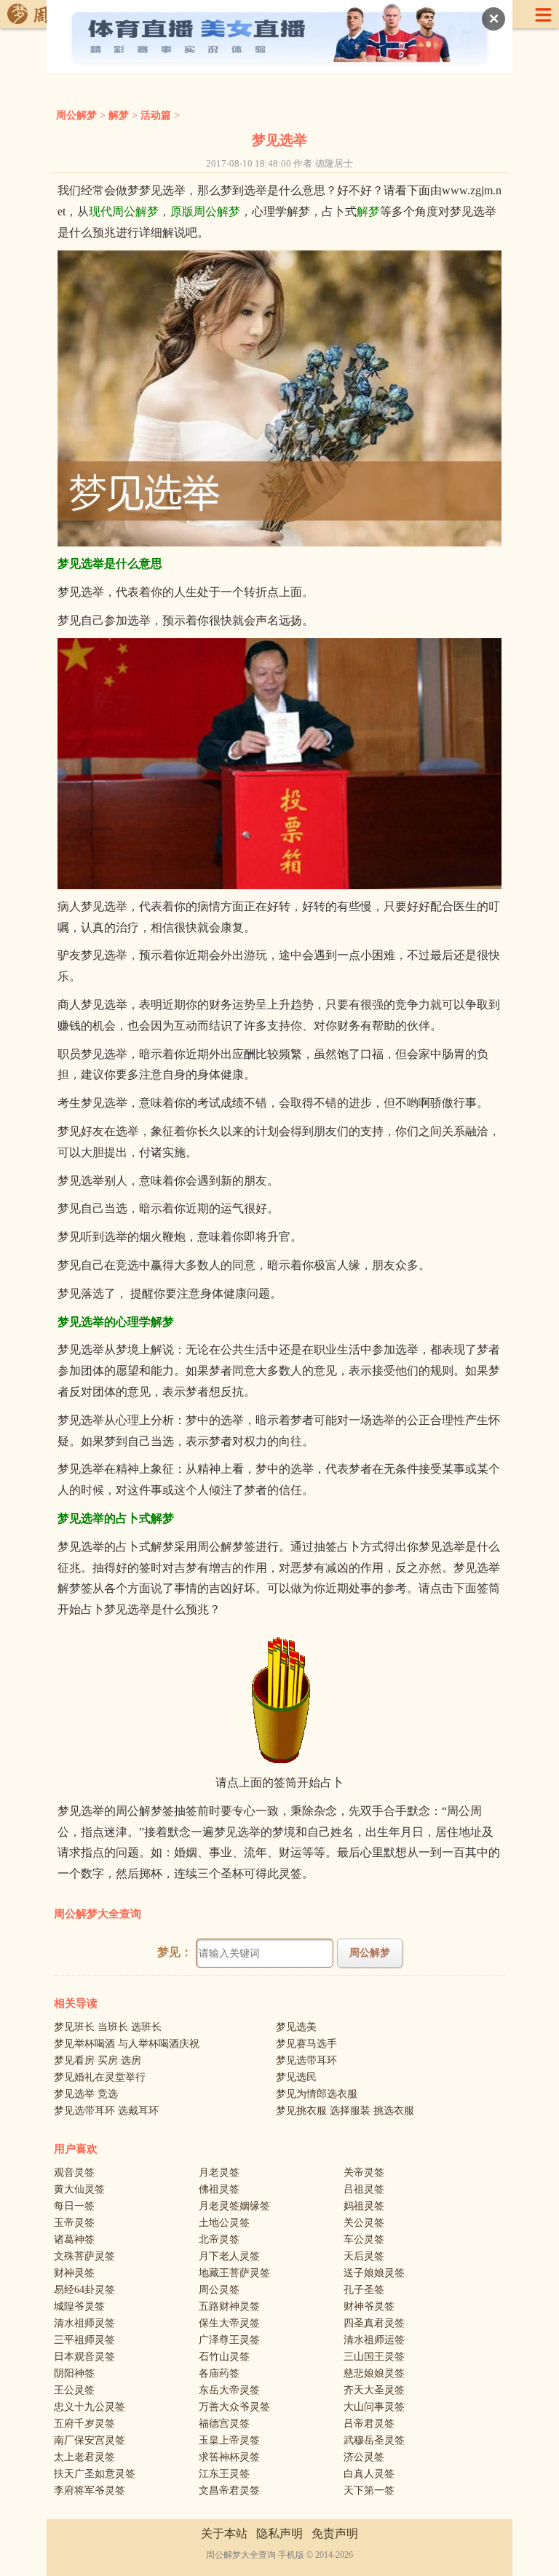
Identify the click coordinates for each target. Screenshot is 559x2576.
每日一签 (74, 2206)
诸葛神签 (74, 2239)
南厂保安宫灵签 (90, 2440)
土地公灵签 (224, 2223)
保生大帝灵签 (229, 2323)
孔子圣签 (364, 2290)
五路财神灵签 (229, 2306)
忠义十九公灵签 (90, 2407)
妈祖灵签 (364, 2206)
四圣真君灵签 (374, 2323)
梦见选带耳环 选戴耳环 (106, 2111)
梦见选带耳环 (306, 2060)
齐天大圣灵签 (374, 2390)
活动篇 (156, 115)
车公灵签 (364, 2239)
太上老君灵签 (84, 2457)
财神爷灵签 (369, 2306)
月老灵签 (219, 2172)
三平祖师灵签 (84, 2340)
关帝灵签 (364, 2172)
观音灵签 (74, 2172)
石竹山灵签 (224, 2357)
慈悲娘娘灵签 (374, 2373)
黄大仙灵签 (79, 2189)
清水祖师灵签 (84, 2323)
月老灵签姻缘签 (234, 2206)
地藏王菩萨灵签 (234, 2273)
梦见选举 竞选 (86, 2094)
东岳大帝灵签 (229, 2390)
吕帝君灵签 (369, 2424)
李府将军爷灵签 (90, 2490)
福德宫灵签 (224, 2424)
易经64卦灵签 (84, 2290)
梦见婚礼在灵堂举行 (100, 2077)
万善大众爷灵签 (234, 2407)
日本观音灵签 (84, 2357)
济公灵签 (364, 2457)
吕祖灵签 (364, 2189)
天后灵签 (364, 2256)
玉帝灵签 (74, 2223)
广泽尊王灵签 (229, 2340)
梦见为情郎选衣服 (317, 2094)
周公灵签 (219, 2290)
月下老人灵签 (229, 2256)
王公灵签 (74, 2390)
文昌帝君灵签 (229, 2490)
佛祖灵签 (219, 2189)
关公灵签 (364, 2223)
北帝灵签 (219, 2239)
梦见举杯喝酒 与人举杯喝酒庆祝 (127, 2044)
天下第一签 (369, 2490)
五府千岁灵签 (84, 2424)
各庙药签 (219, 2373)
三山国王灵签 (374, 2357)
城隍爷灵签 (79, 2306)
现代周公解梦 (124, 211)
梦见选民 (296, 2077)
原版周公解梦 (205, 211)
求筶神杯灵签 (229, 2457)
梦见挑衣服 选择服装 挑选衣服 (345, 2111)
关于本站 (224, 2533)
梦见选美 (296, 2027)
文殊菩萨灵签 (84, 2256)
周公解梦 (76, 115)
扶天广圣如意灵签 (95, 2474)
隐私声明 (279, 2533)
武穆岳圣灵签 (374, 2440)
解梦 (119, 115)
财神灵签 (74, 2273)
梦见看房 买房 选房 (98, 2060)
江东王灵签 (224, 2474)
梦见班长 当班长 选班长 (108, 2027)
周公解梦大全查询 (98, 1914)
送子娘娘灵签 (374, 2273)
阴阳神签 (74, 2373)
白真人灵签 (369, 2474)
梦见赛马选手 (306, 2044)
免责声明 (335, 2533)
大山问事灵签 (374, 2407)
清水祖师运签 (374, 2340)
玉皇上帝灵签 (229, 2440)
